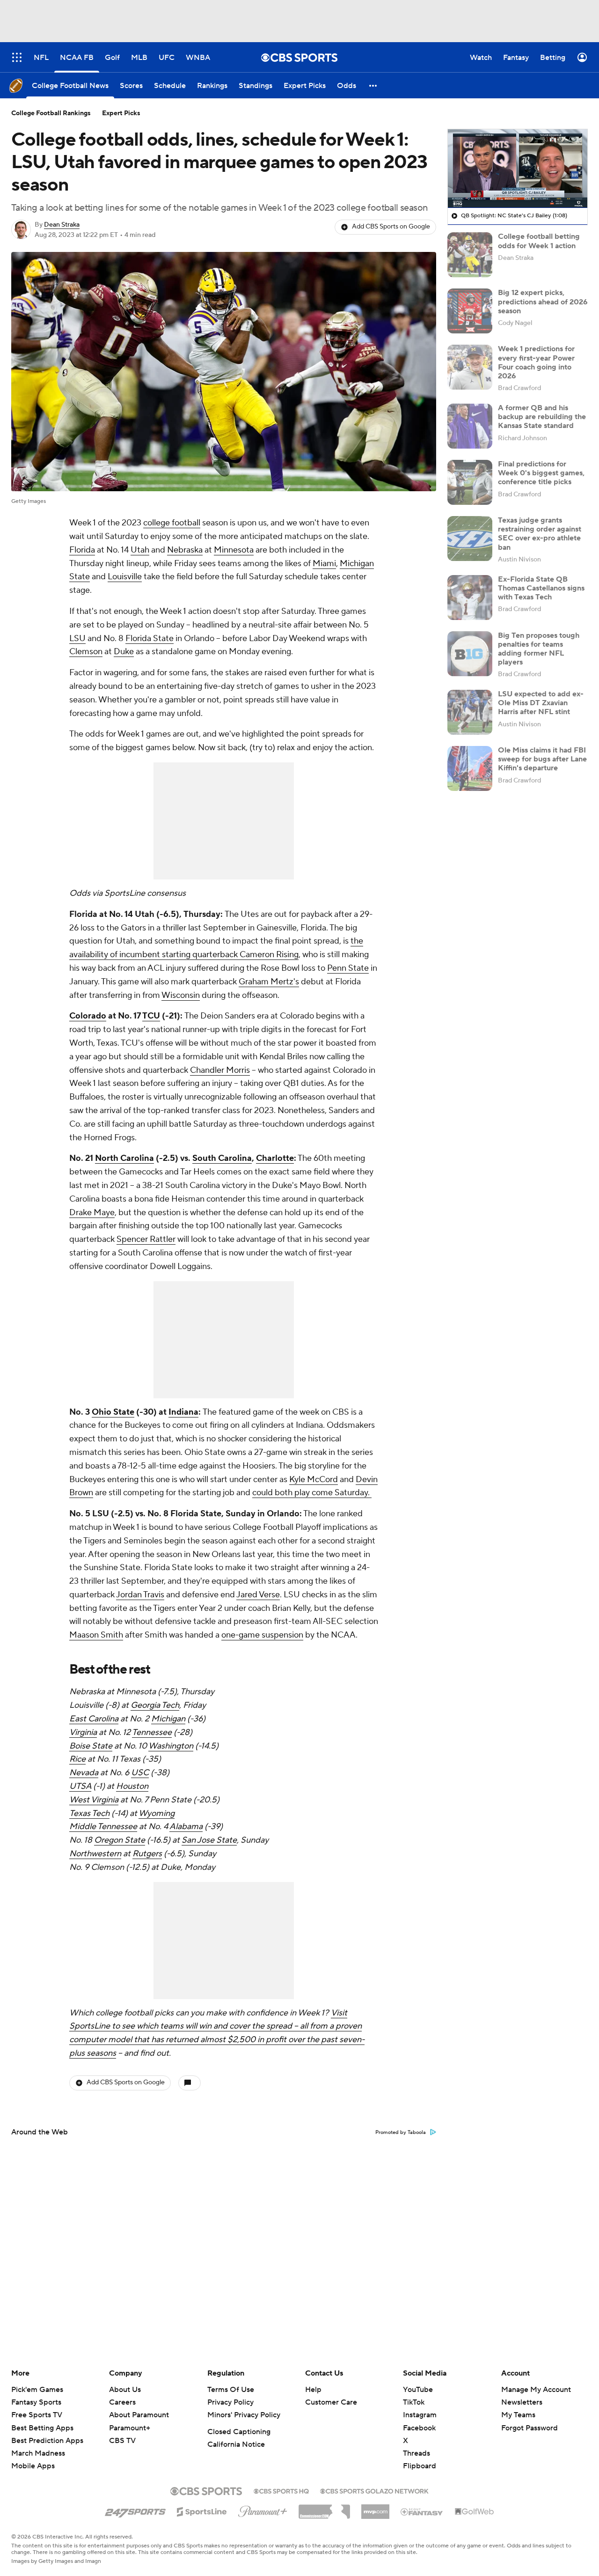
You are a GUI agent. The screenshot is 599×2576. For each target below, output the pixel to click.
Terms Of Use (231, 2390)
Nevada (84, 1773)
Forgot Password (530, 2428)
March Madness (38, 2453)
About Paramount (139, 2415)
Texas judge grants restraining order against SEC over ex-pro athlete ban (540, 534)
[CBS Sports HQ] (281, 2490)
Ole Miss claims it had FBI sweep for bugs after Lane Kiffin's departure (542, 759)
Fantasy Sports (36, 2402)
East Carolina (94, 1719)
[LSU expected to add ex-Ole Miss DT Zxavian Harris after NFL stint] (470, 712)
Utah (140, 550)
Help (313, 2390)
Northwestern (95, 1854)
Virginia (83, 1732)
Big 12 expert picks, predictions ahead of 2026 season (543, 302)
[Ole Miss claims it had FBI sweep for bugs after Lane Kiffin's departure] (470, 768)
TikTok (414, 2402)
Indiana (183, 1412)
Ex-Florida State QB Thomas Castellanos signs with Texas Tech (541, 588)
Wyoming (157, 1813)
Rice (77, 1759)
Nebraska (185, 550)
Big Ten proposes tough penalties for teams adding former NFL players (539, 649)
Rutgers (147, 1854)
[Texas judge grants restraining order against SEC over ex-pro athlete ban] (470, 539)
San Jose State (209, 1840)
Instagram (420, 2415)
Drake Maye (92, 1213)
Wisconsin (181, 995)
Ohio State (113, 1412)
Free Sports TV (37, 2415)
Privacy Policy (230, 2402)
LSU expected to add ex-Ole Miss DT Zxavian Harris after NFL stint (541, 703)
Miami (324, 564)
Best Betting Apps (42, 2428)
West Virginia (94, 1800)
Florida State (150, 638)
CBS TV (122, 2441)
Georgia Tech (155, 1705)
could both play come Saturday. (312, 1493)
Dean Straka (62, 225)
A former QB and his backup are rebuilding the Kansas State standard (542, 417)
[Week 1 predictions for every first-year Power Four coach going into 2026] (470, 367)
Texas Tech (89, 1813)
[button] (373, 85)
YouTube (418, 2390)
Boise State (91, 1746)
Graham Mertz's (269, 982)
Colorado (88, 1016)
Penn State (348, 968)
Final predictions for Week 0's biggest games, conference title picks (541, 473)
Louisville (125, 577)
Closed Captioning (239, 2432)
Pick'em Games (37, 2390)
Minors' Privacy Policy (244, 2415)
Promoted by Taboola (401, 2133)
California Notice (236, 2444)
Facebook (419, 2428)
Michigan (168, 1719)
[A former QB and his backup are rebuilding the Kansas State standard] (470, 426)
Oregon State (120, 1840)
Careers (122, 2402)
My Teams (518, 2415)
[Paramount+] (263, 2510)
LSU (77, 638)
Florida (82, 550)
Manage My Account (536, 2390)
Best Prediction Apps (47, 2441)
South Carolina (222, 1158)
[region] (518, 169)
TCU (151, 1016)
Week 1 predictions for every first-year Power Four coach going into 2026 (536, 362)
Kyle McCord (314, 1480)
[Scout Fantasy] (422, 2511)
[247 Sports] (135, 2510)
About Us (125, 2390)
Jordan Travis (140, 1595)
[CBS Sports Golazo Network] (374, 2490)
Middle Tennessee (103, 1827)
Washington (171, 1746)
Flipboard (420, 2466)
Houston (132, 1786)
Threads (416, 2453)
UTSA (80, 1786)
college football (172, 523)
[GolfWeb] (475, 2512)
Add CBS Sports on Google (391, 227)
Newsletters (522, 2402)
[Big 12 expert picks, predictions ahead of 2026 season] (470, 311)
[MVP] (375, 2508)
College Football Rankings (51, 113)
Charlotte (275, 1158)
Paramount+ (130, 2428)
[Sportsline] (202, 2510)
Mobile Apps (33, 2466)
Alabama (186, 1827)
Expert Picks (121, 113)
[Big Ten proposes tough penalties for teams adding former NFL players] (470, 654)
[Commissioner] (324, 2508)
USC (140, 1773)
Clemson (86, 652)
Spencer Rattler (146, 1239)
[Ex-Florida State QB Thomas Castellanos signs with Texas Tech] (470, 598)
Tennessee (152, 1732)
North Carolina (124, 1158)
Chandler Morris (220, 1070)
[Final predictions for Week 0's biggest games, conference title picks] (470, 482)
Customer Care (331, 2402)
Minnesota (234, 550)
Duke (124, 652)
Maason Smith (96, 1635)
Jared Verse (258, 1595)
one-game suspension (262, 1635)
